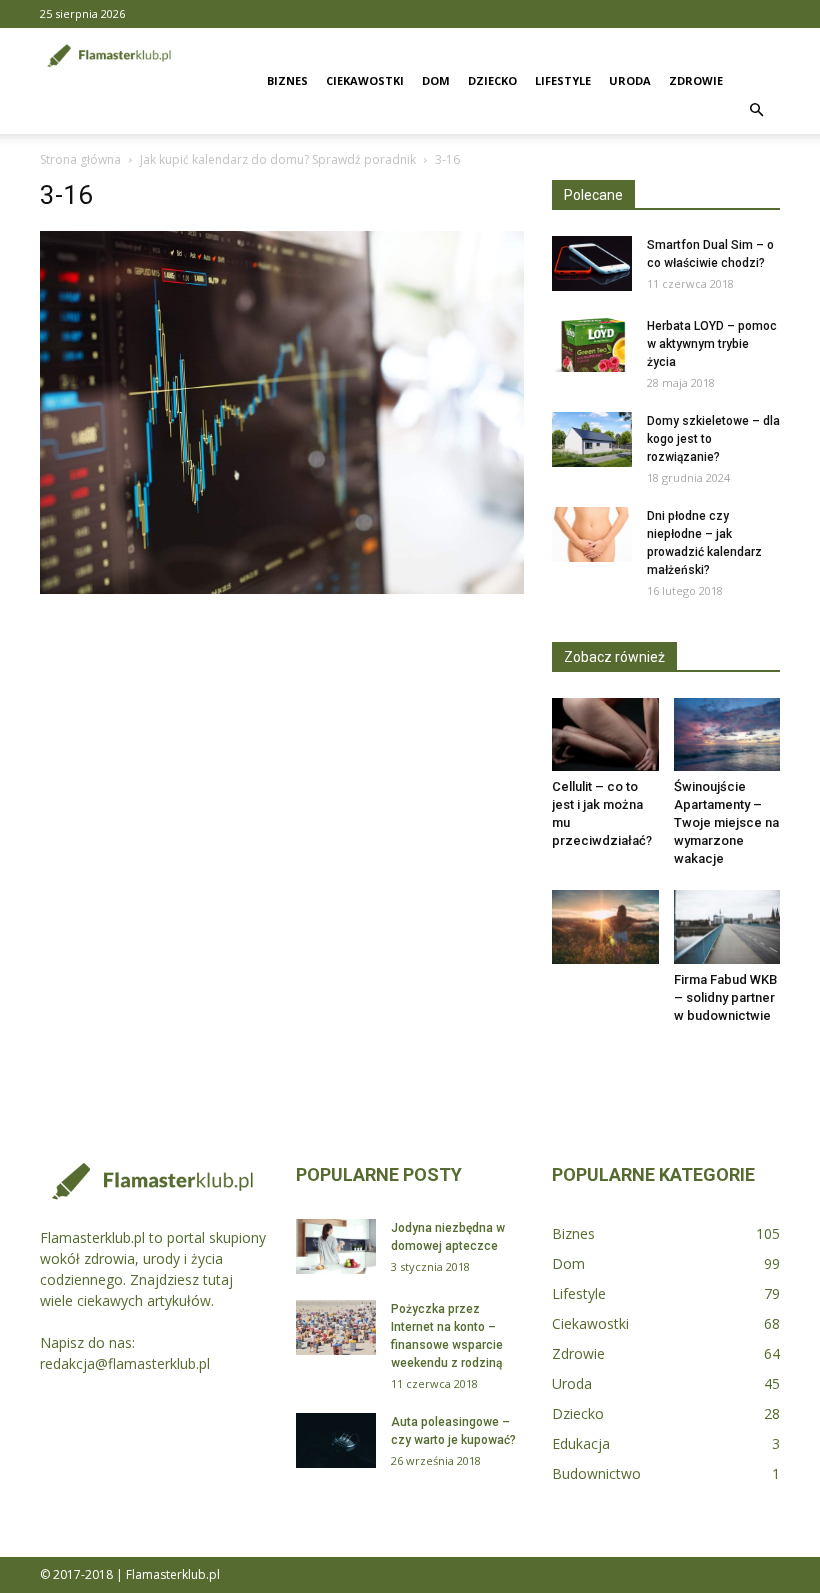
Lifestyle (563, 80)
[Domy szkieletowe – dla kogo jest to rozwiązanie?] (592, 439)
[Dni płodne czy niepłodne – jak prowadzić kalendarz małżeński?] (592, 534)
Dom (436, 80)
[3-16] (282, 589)
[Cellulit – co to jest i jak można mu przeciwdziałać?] (605, 734)
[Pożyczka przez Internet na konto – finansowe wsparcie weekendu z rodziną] (336, 1327)
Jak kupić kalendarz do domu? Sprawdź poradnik (278, 159)
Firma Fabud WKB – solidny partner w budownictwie (725, 997)
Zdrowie (696, 80)
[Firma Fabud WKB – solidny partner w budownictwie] (727, 926)
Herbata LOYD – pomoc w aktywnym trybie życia (712, 344)
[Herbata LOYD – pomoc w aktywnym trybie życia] (592, 344)
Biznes (287, 80)
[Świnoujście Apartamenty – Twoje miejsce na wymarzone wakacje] (727, 734)
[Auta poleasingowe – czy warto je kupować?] (336, 1440)
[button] (756, 110)
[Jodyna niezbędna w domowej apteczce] (336, 1246)
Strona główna (80, 159)
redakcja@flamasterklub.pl (125, 1363)
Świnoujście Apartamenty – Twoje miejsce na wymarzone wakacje (726, 822)
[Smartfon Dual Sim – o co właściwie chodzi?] (592, 263)
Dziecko (492, 80)
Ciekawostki (365, 80)
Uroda (630, 80)
